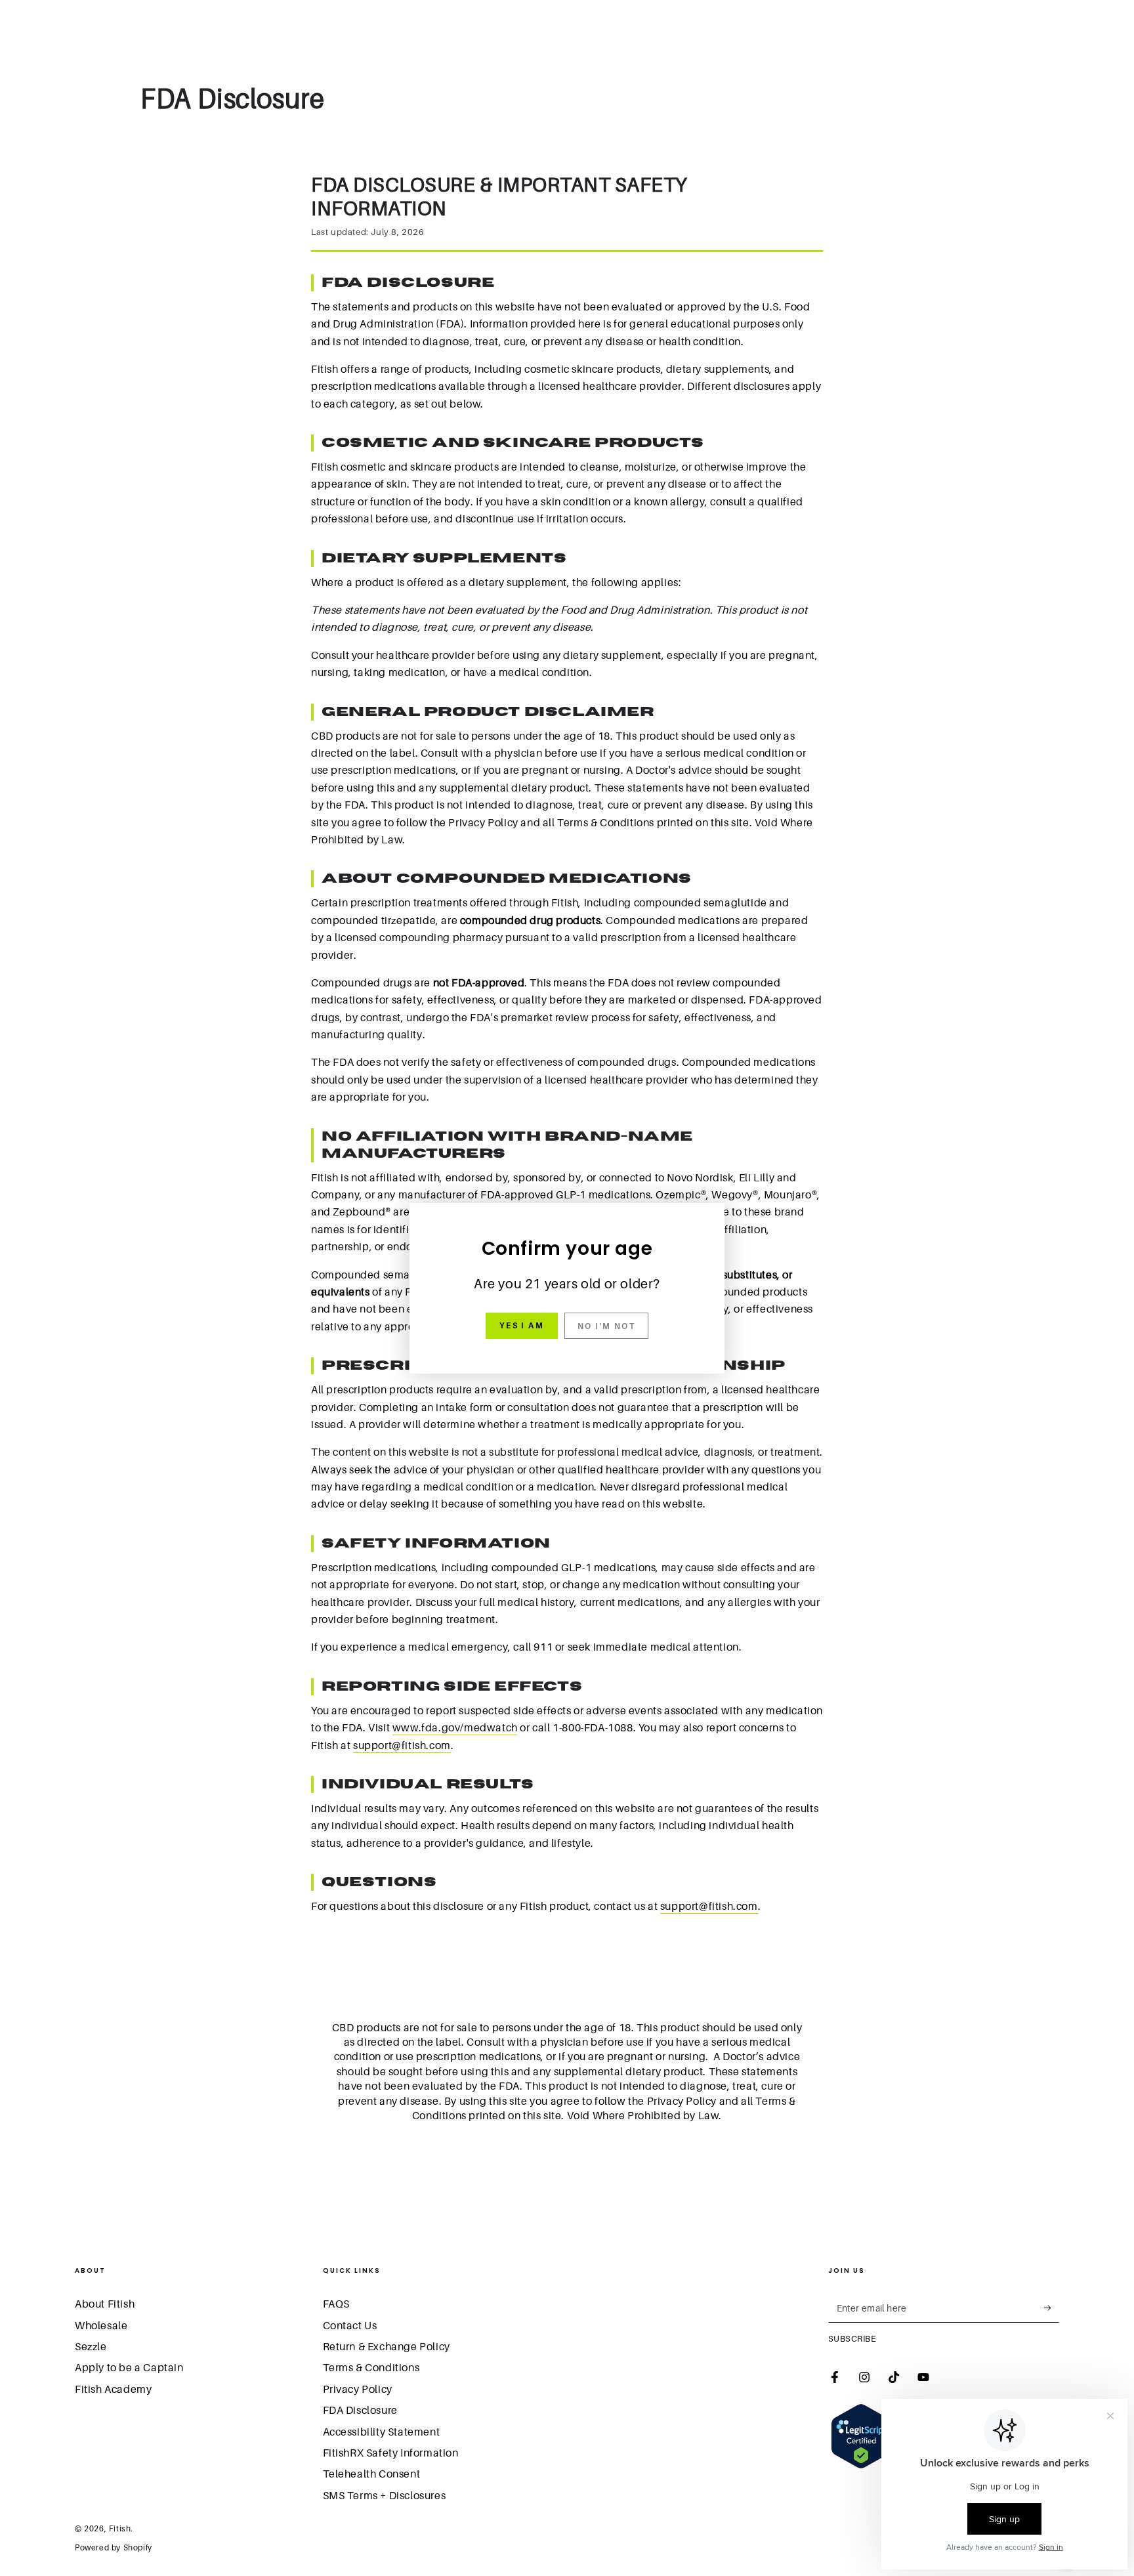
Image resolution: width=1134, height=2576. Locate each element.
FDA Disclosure (360, 2410)
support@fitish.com (402, 1745)
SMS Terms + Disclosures (385, 2495)
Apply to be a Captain (129, 2367)
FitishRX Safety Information (391, 2453)
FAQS (336, 2304)
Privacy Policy (358, 2389)
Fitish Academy (113, 2389)
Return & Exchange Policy (387, 2346)
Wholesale (101, 2325)
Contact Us (350, 2325)
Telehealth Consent (372, 2474)
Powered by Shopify (114, 2547)
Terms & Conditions (371, 2367)
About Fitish (105, 2304)
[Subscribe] (1052, 2308)
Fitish (120, 2528)
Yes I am (522, 1325)
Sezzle (91, 2346)
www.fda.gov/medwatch (455, 1727)
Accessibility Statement (382, 2432)
